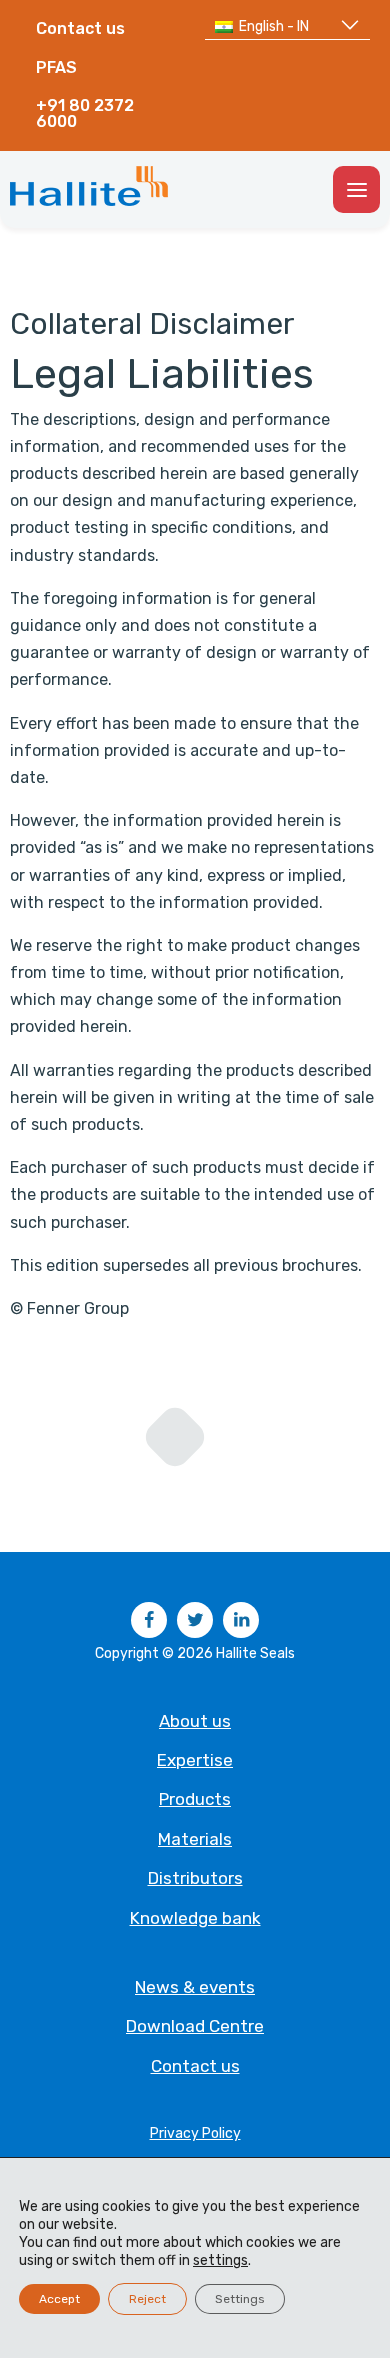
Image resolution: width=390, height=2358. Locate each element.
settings (220, 2260)
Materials (195, 1839)
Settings (240, 2299)
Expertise (195, 1760)
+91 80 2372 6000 (85, 113)
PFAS (56, 67)
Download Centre (195, 2026)
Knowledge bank (195, 1918)
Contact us (80, 28)
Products (195, 1799)
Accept (59, 2299)
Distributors (195, 1878)
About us (195, 1721)
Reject (147, 2299)
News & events (195, 1987)
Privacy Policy (195, 2133)
